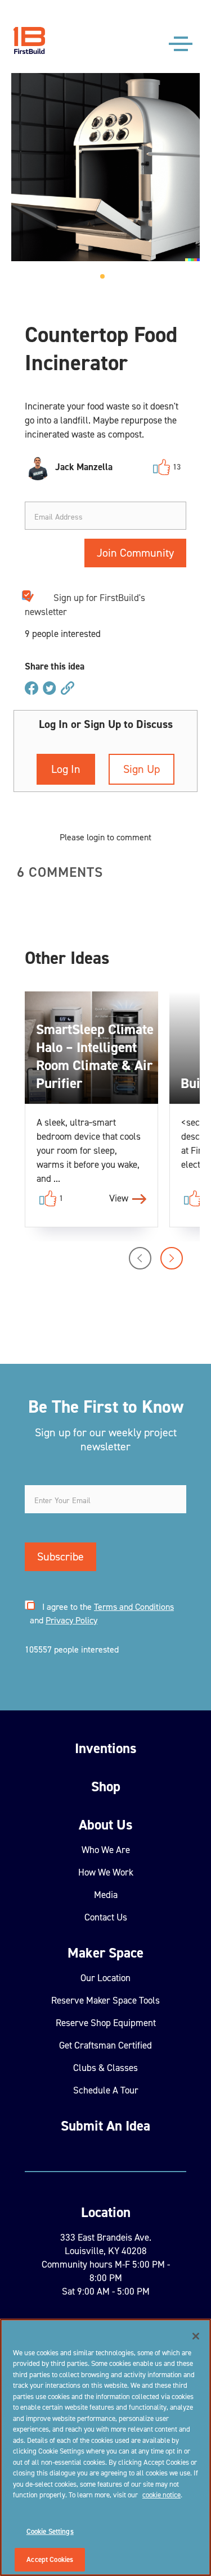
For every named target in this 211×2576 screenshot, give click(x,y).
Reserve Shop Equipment (106, 2023)
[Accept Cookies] (196, 2336)
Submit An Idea (105, 2126)
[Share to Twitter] (50, 689)
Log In (66, 769)
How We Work (106, 1872)
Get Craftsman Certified (105, 2045)
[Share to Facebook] (32, 689)
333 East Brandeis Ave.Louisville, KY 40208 (106, 2244)
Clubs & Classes (105, 2068)
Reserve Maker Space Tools (105, 2000)
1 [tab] (106, 280)
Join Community (135, 553)
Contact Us (106, 1917)
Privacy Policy (71, 1620)
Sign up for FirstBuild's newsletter (85, 605)
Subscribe (60, 1556)
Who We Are (106, 1850)
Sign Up (142, 769)
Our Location (105, 1978)
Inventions (106, 1748)
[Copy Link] (68, 689)
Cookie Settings (50, 2531)
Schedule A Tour (106, 2090)
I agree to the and (101, 1614)
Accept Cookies (50, 2559)
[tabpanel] (105, 167)
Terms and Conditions (134, 1607)
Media (106, 1895)
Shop (106, 1787)
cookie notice (161, 2495)
